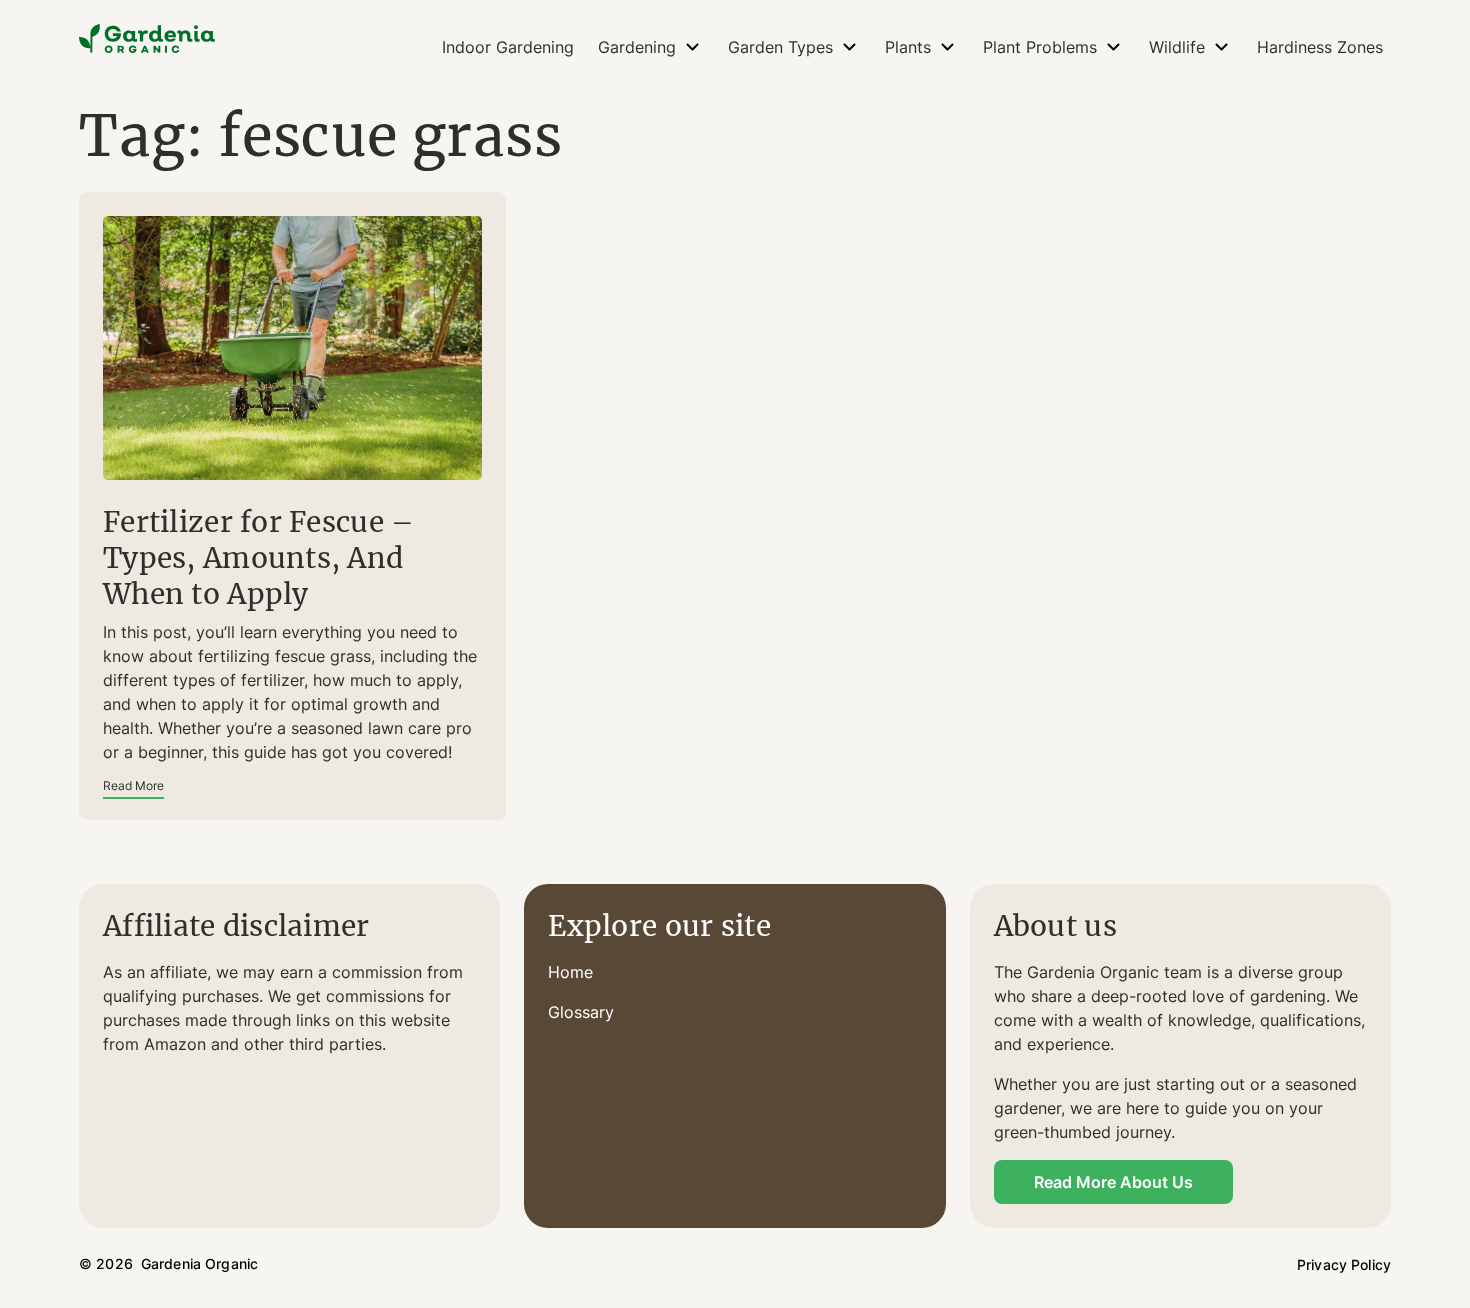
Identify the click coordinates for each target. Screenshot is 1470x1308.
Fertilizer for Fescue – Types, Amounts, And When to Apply (258, 558)
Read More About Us (1113, 1182)
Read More (133, 785)
